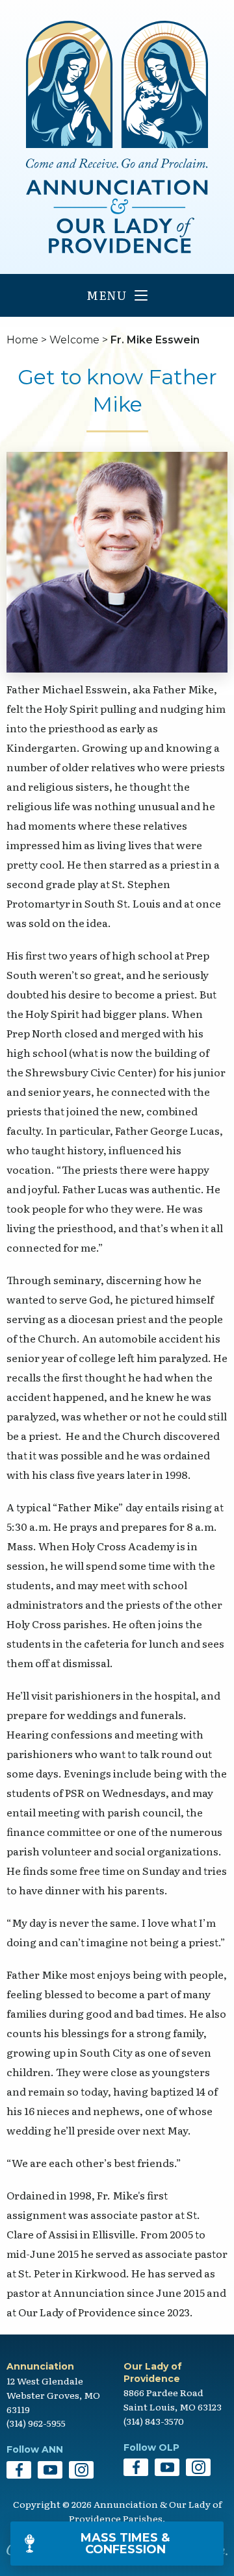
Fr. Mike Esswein (155, 340)
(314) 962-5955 (36, 2423)
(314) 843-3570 (154, 2421)
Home (22, 340)
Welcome (74, 340)
